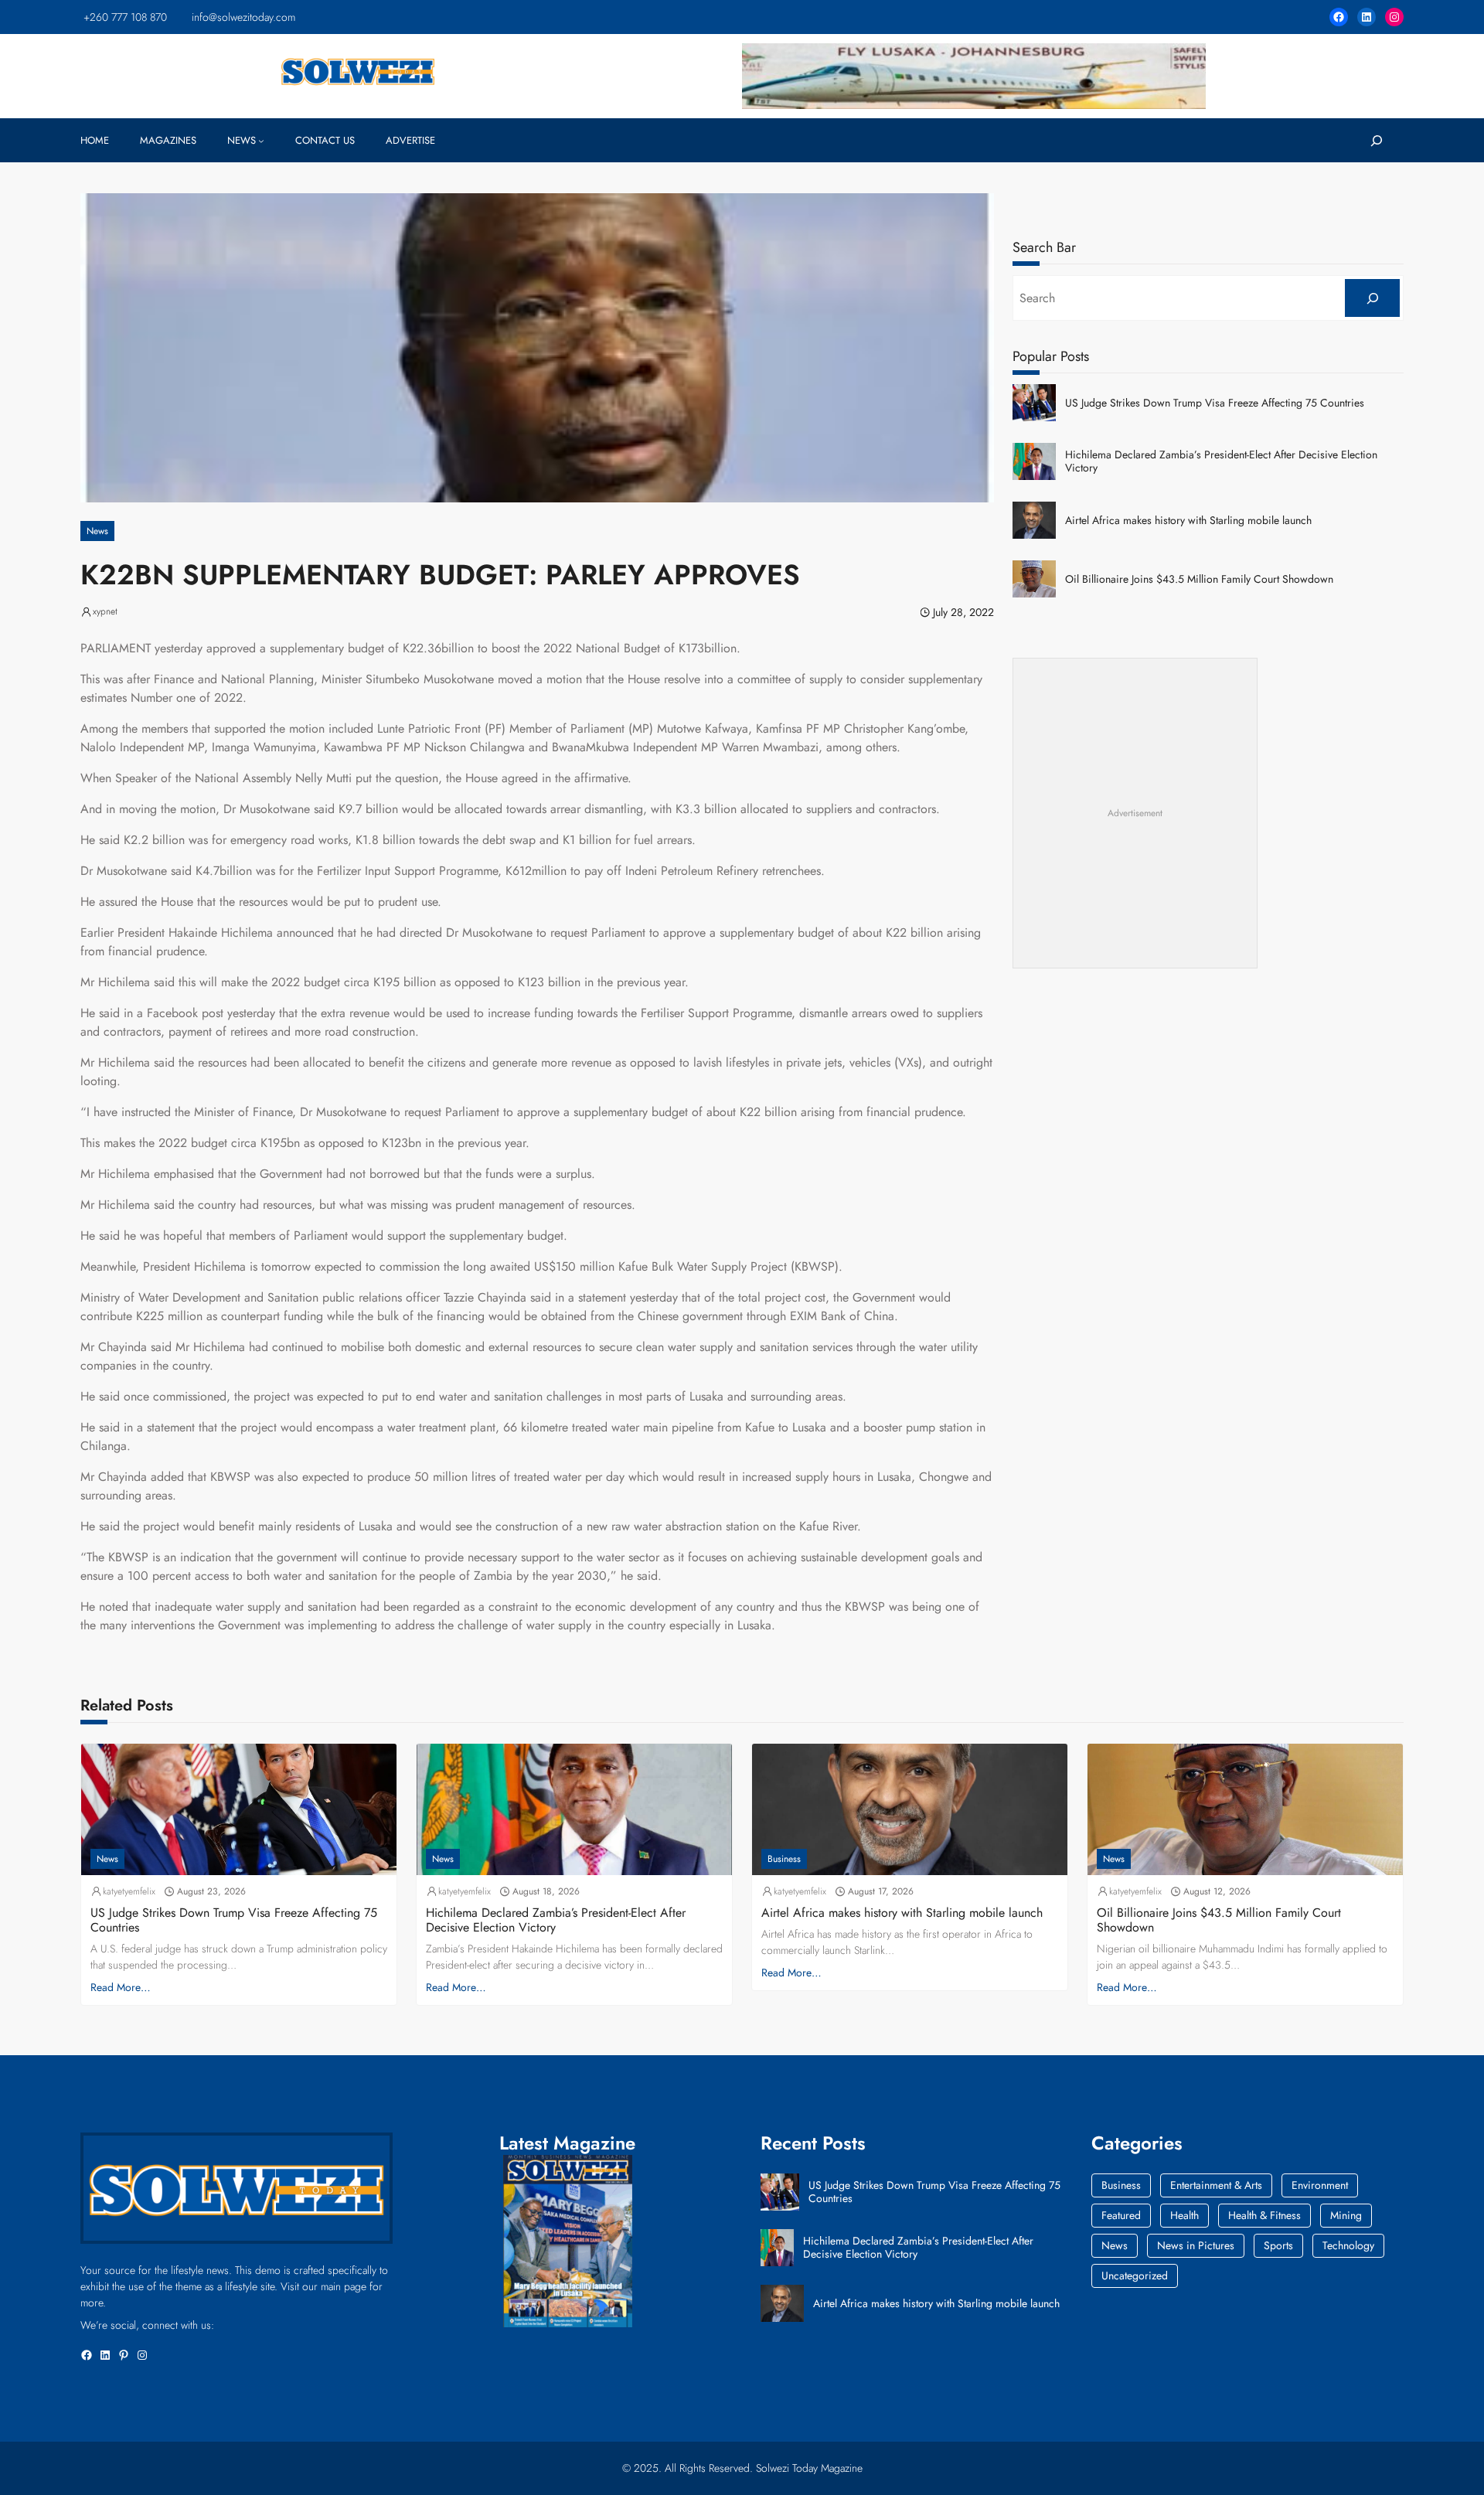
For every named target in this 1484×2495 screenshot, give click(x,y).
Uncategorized (1135, 2275)
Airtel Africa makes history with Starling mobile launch (1188, 521)
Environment (1320, 2185)
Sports (1278, 2245)
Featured (1121, 2215)
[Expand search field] (1376, 140)
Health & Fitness (1264, 2215)
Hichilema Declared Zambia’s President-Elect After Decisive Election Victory (1221, 461)
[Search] (1372, 298)
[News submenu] (261, 141)
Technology (1348, 2245)
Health (1184, 2215)
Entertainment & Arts (1216, 2185)
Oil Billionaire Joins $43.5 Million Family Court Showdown (1199, 579)
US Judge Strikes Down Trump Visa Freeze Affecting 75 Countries (1215, 403)
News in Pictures (1196, 2245)
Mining (1346, 2215)
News (97, 531)
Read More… (121, 1987)
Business (784, 1859)
